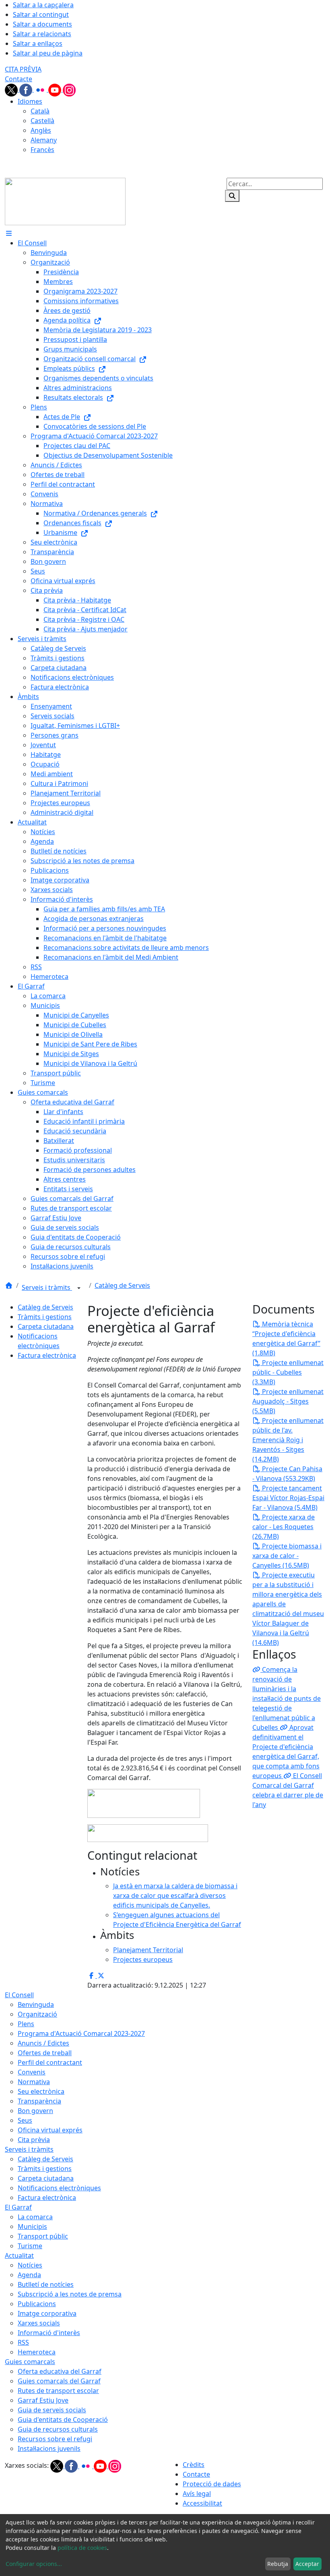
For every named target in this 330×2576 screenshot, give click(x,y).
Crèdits (194, 2465)
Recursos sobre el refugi (55, 2439)
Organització (37, 2014)
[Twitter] (12, 89)
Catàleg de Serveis (122, 1285)
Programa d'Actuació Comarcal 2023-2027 (81, 2033)
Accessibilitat (202, 2503)
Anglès (41, 130)
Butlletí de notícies (46, 2284)
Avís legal (197, 2494)
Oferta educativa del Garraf (60, 2371)
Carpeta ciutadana (46, 1326)
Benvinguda (36, 2004)
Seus (25, 2120)
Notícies (30, 2265)
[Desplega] (79, 1288)
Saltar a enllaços (38, 43)
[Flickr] (41, 89)
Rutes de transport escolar (58, 2391)
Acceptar (307, 2564)
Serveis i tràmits (47, 1287)
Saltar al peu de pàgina (48, 53)
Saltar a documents (42, 24)
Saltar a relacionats (42, 34)
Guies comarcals (30, 2362)
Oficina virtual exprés (50, 2130)
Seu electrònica (41, 2091)
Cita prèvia (34, 2140)
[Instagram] (69, 89)
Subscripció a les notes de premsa (70, 2294)
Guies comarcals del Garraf (59, 2381)
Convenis (32, 2072)
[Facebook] (27, 89)
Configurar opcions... (34, 2564)
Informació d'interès (49, 2333)
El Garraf (18, 2207)
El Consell (19, 1995)
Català (40, 111)
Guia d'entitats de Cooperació (63, 2420)
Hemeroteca (37, 2352)
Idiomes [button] (30, 101)
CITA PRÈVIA (23, 69)
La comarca (35, 2217)
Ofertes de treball (45, 2053)
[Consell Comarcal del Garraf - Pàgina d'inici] (65, 201)
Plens (26, 2024)
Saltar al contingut (41, 14)
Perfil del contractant (50, 2062)
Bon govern (35, 2111)
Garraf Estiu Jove (43, 2400)
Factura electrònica (47, 1355)
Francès (42, 150)
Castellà (42, 121)
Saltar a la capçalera (43, 5)
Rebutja (278, 2564)
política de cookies (82, 2548)
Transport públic (43, 2236)
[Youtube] (56, 89)
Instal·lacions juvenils (49, 2449)
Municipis (32, 2227)
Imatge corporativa (47, 2313)
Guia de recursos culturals (58, 2429)
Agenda (29, 2275)
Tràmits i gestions (45, 1317)
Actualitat (19, 2255)
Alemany (44, 140)
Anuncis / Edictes (43, 2043)
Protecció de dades (212, 2484)
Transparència (39, 2101)
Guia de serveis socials (52, 2410)
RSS (23, 2342)
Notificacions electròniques (59, 2188)
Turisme (30, 2246)
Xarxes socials (39, 2323)
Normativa (34, 2082)
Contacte (19, 79)
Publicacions (37, 2304)
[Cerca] (232, 196)
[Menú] (9, 233)
